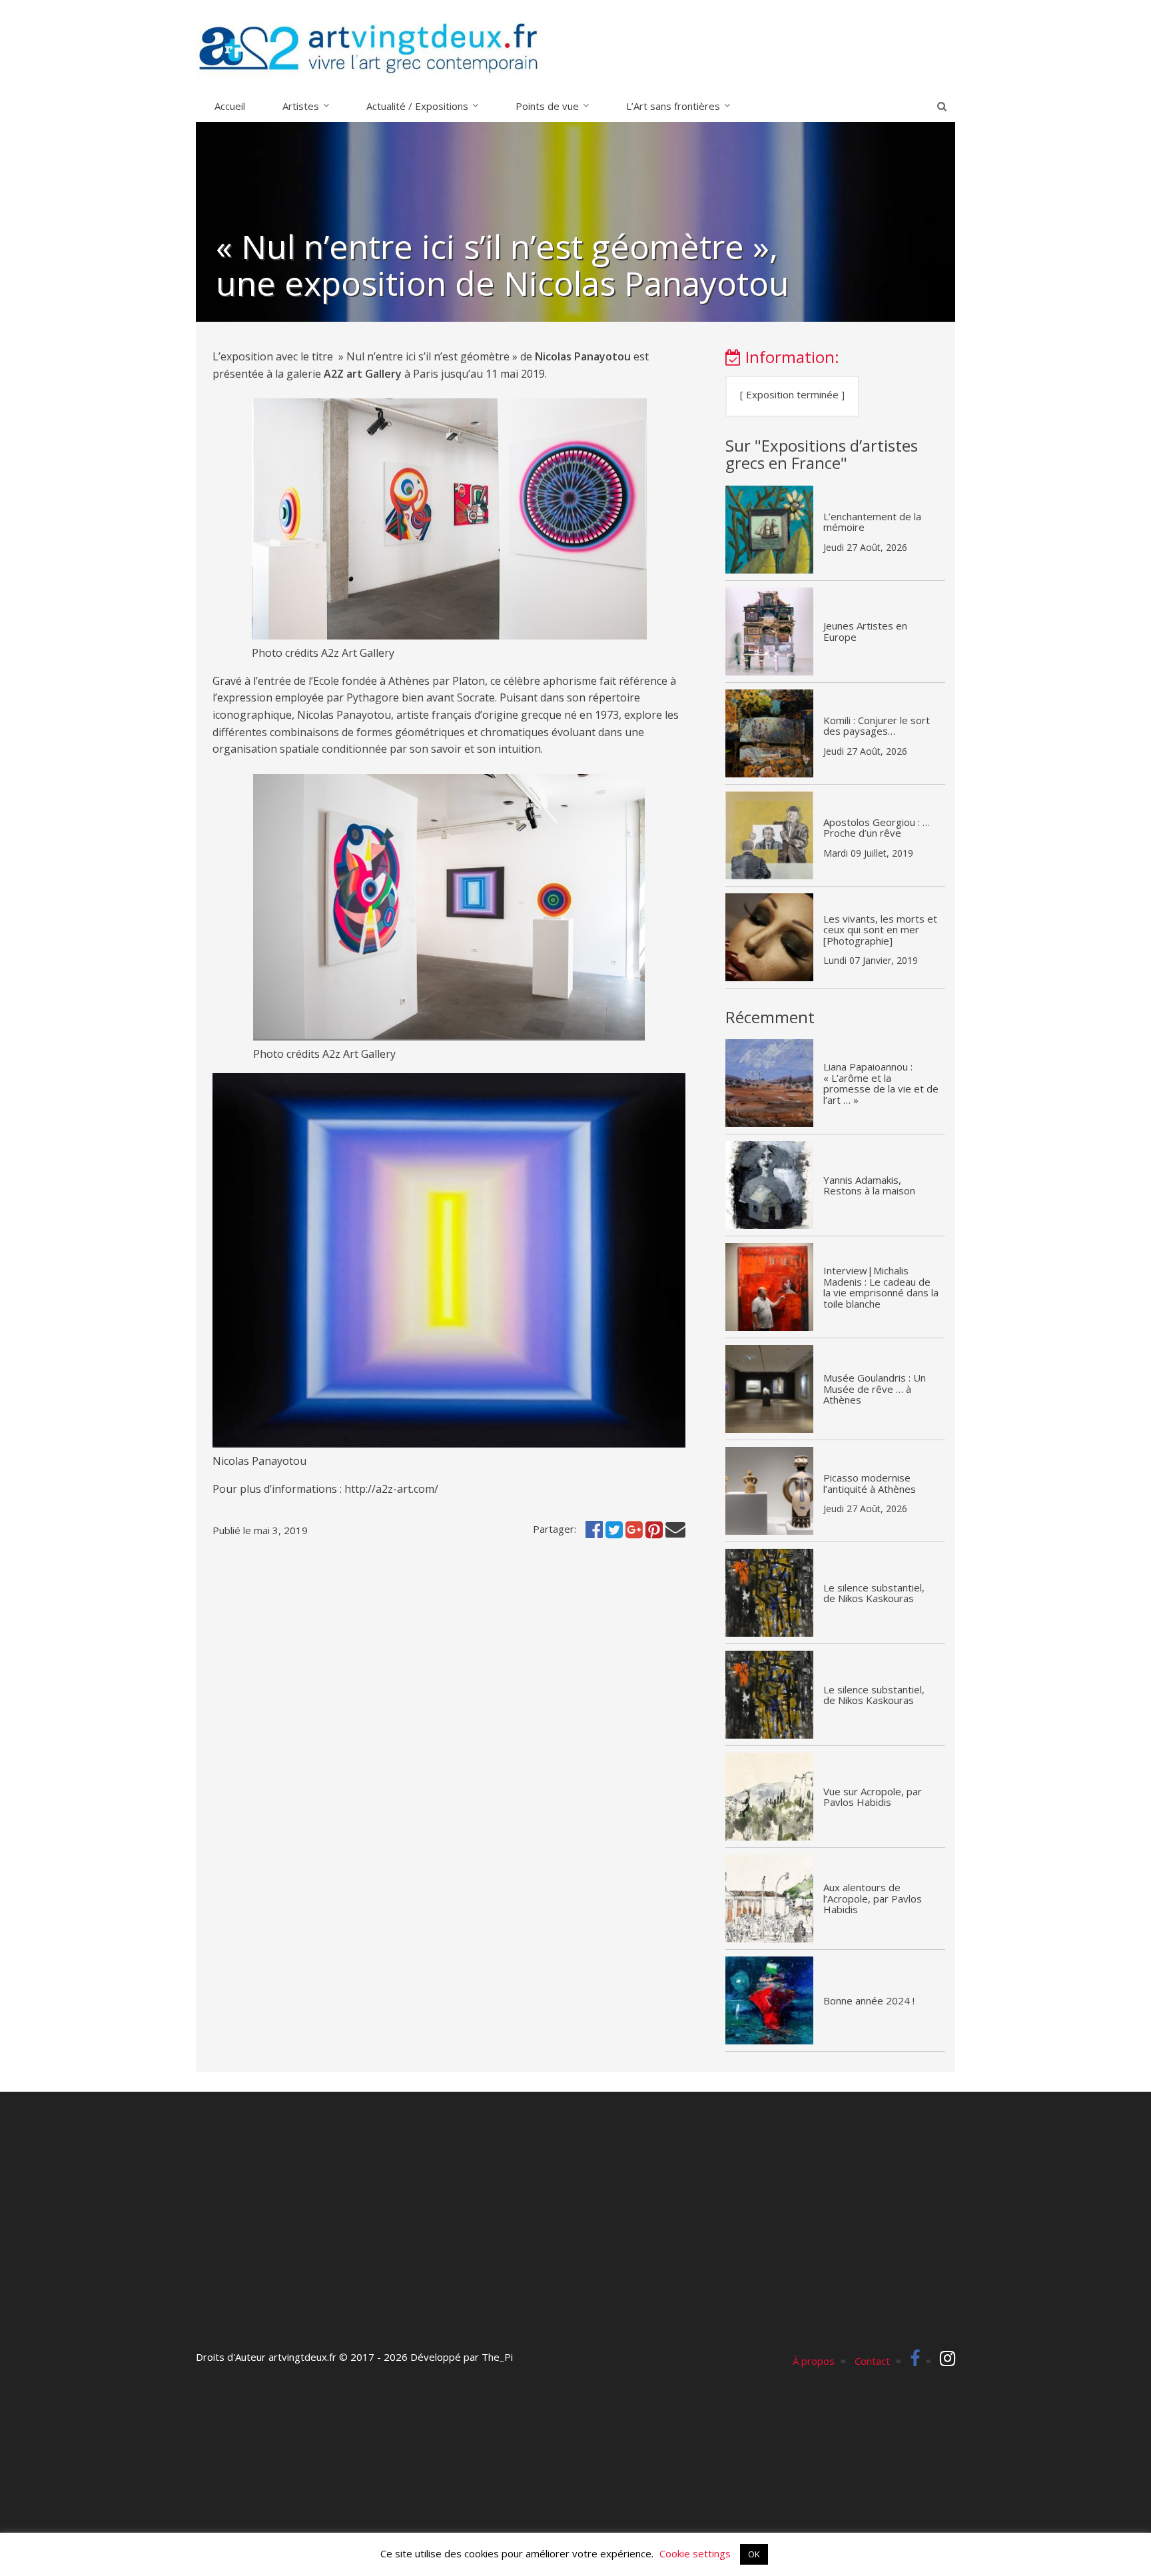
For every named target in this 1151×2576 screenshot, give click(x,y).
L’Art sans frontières (673, 106)
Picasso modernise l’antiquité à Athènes (870, 1483)
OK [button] (754, 2554)
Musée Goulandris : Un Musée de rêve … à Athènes (875, 1389)
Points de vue (547, 106)
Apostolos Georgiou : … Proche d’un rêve (877, 828)
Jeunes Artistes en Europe (865, 631)
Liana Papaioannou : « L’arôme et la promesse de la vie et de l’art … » (881, 1083)
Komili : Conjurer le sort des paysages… (877, 726)
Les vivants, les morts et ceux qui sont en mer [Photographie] (880, 930)
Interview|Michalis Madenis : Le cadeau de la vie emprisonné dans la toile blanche (881, 1287)
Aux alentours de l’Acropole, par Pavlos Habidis (873, 1898)
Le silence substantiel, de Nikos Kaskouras (874, 1593)
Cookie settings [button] (695, 2553)
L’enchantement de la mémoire (872, 522)
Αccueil (230, 106)
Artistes (301, 106)
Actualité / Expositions (417, 106)
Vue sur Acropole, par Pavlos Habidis (873, 1797)
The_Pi (497, 2357)
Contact (872, 2361)
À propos (814, 2361)
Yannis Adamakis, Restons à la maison (869, 1185)
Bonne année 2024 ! (869, 2000)
